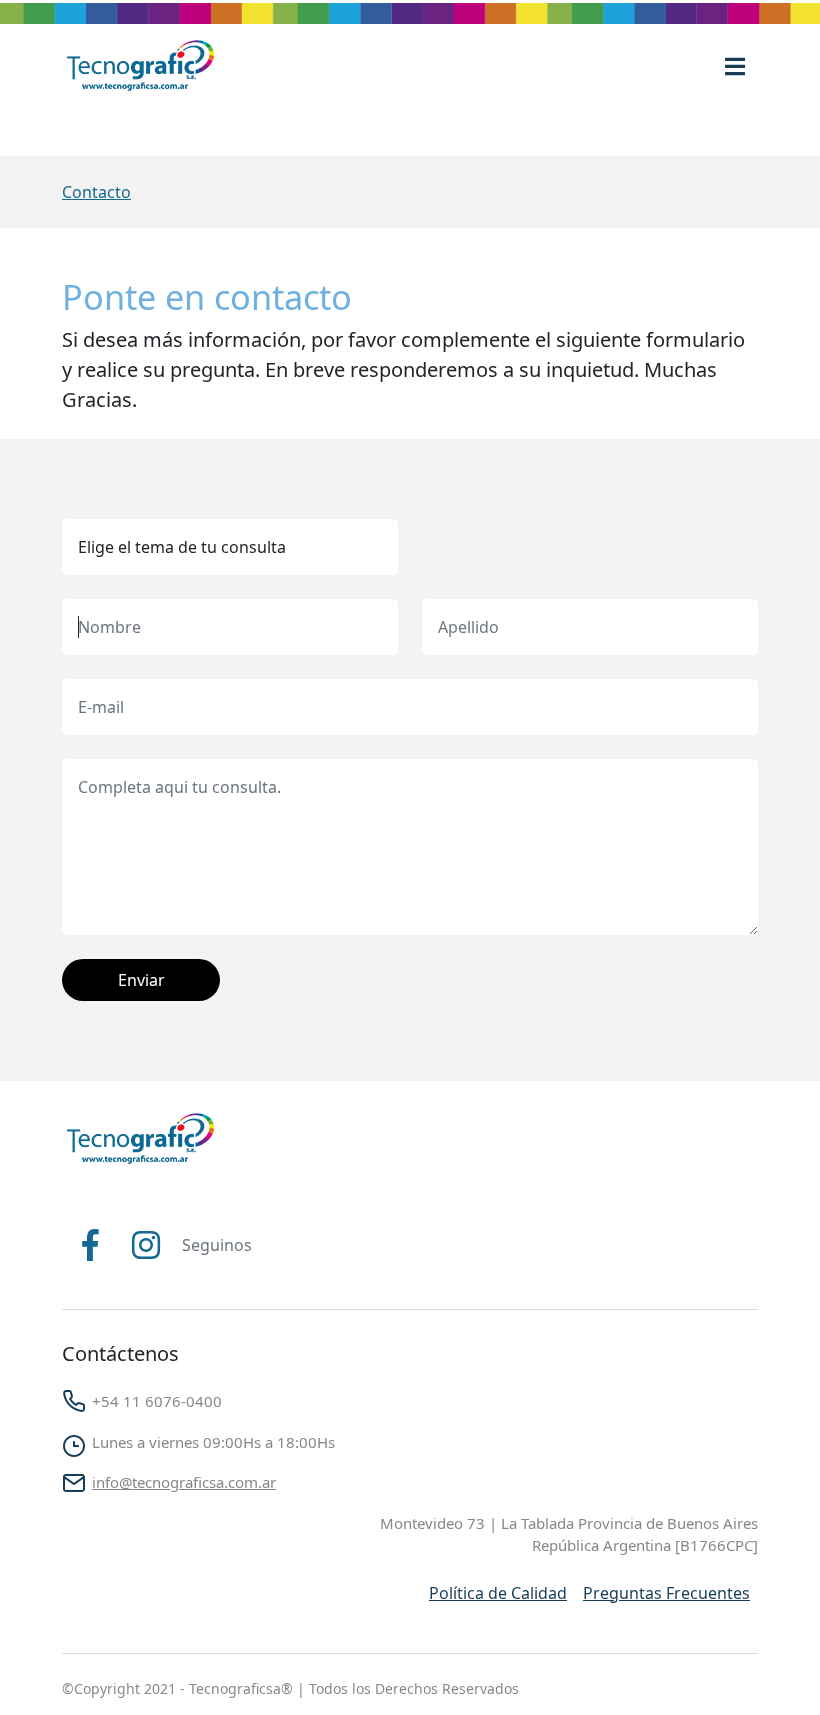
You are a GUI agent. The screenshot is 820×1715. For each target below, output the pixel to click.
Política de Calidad (498, 1593)
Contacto (96, 192)
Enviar (141, 980)
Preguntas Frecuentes (666, 1593)
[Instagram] (146, 1245)
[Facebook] (90, 1245)
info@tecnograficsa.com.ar (184, 1482)
